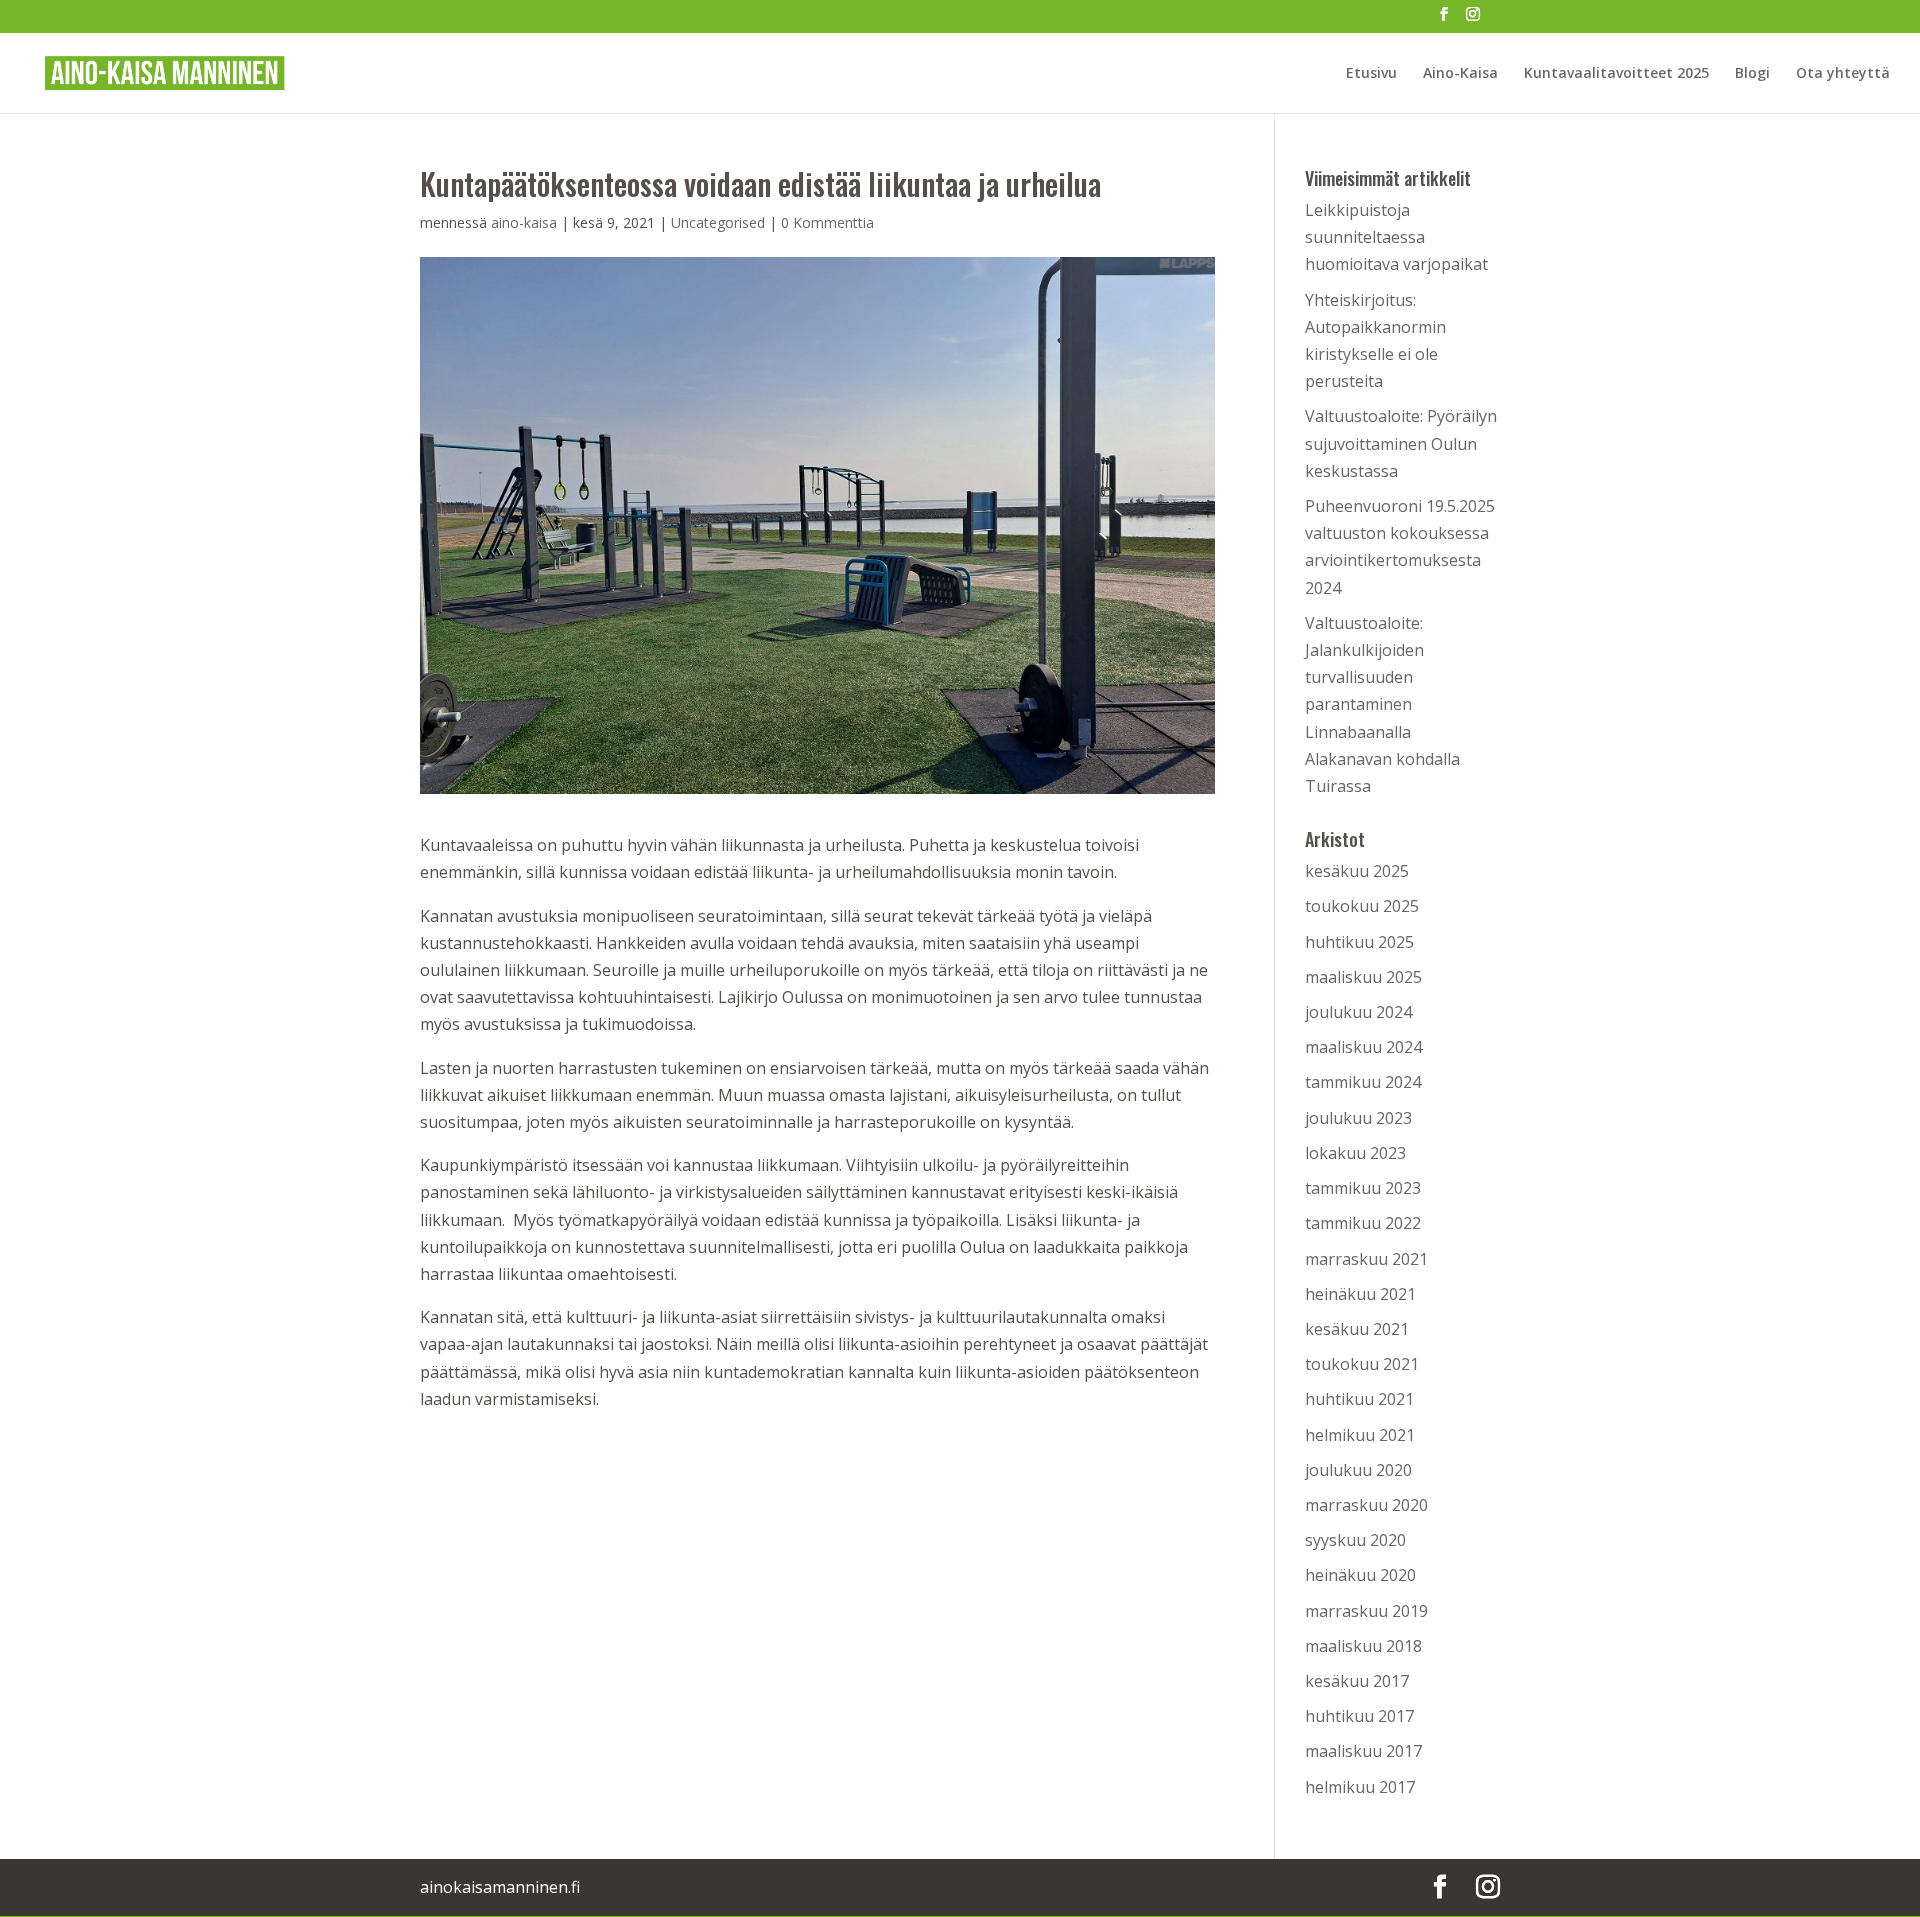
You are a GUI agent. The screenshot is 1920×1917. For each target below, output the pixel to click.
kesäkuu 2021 (1357, 1329)
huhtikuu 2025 (1359, 942)
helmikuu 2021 (1360, 1435)
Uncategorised (718, 222)
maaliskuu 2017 (1363, 1751)
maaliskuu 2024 (1363, 1047)
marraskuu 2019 (1366, 1611)
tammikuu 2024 (1363, 1082)
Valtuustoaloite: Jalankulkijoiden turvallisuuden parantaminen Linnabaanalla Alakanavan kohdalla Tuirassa (1382, 704)
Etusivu (1371, 74)
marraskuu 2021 (1366, 1259)
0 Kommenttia (827, 222)
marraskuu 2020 (1366, 1505)
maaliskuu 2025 (1363, 977)
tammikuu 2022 (1363, 1223)
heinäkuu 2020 (1360, 1575)
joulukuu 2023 (1358, 1118)
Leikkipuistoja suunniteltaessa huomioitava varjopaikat (1396, 237)
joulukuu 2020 (1358, 1470)
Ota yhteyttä (1843, 74)
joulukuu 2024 (1358, 1012)
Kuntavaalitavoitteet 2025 (1616, 74)
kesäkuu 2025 (1357, 871)
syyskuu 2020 (1355, 1540)
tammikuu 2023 (1363, 1188)
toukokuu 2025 (1362, 906)
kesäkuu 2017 (1357, 1681)
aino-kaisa (524, 222)
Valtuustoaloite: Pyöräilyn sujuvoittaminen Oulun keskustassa (1401, 443)
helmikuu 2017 (1360, 1787)
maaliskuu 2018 (1363, 1646)
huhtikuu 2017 (1359, 1716)
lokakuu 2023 (1355, 1153)
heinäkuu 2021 (1360, 1294)
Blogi (1752, 74)
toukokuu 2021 (1362, 1364)
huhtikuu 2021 (1359, 1399)
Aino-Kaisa (1460, 74)
